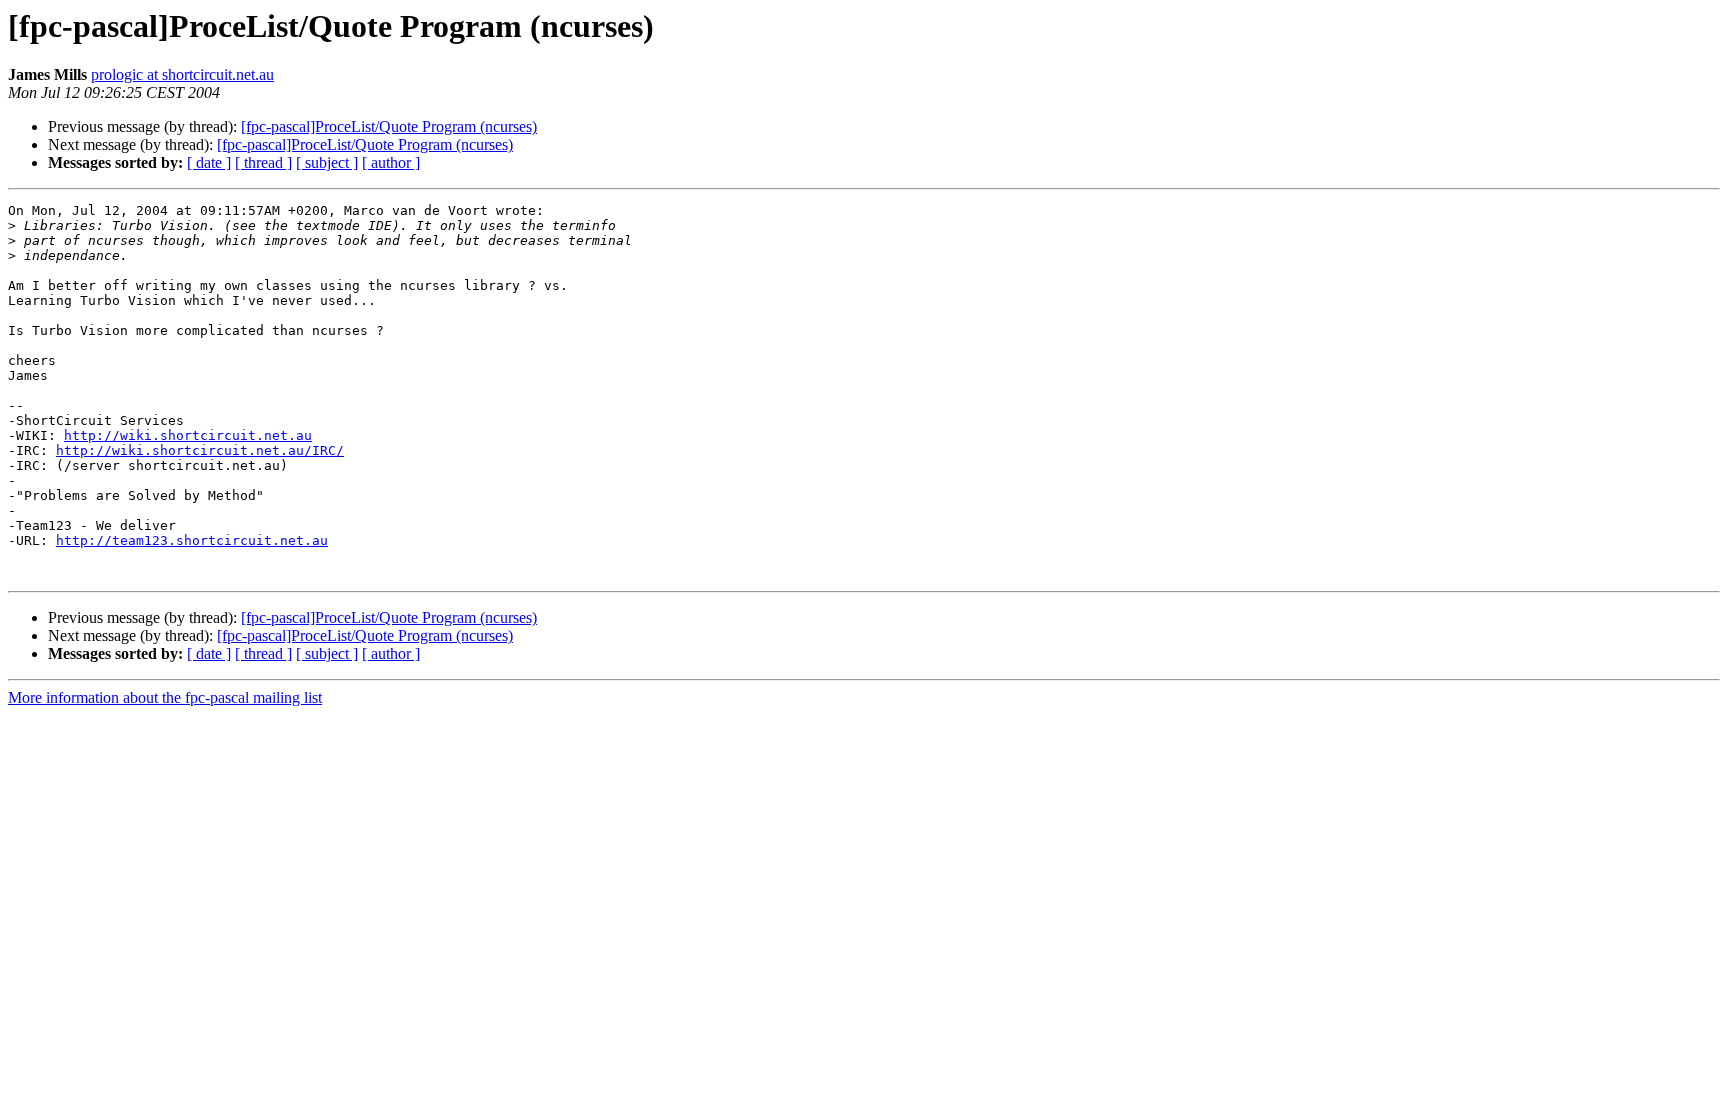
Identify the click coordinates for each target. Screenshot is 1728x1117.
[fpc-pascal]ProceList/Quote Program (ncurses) (389, 126)
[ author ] (391, 162)
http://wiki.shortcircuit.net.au (188, 435)
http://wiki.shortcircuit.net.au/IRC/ (200, 450)
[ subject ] (327, 162)
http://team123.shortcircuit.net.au (192, 540)
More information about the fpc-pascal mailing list (165, 697)
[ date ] (209, 162)
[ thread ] (263, 162)
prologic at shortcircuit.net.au (182, 74)
